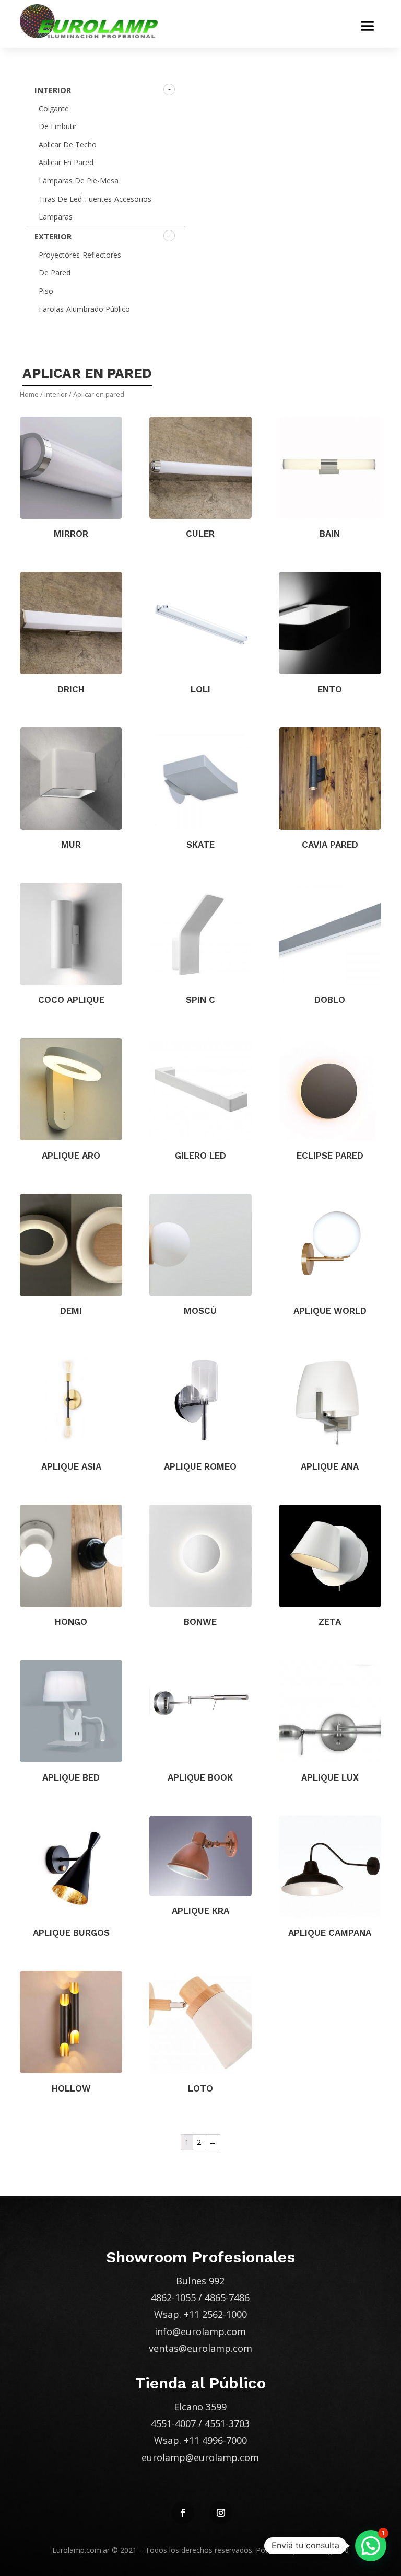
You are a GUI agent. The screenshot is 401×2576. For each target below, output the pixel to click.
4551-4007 (173, 2423)
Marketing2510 (323, 2550)
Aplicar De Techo (68, 145)
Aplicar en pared (66, 162)
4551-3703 (227, 2423)
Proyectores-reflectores (80, 255)
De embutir (58, 126)
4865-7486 (227, 2297)
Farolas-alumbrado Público (84, 309)
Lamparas (56, 217)
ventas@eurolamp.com (200, 2348)
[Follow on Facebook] (183, 2513)
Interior (53, 90)
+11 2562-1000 (215, 2314)
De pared (55, 273)
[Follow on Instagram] (221, 2513)
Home (29, 394)
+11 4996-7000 (215, 2440)
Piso (46, 291)
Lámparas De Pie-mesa (79, 181)
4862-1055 (173, 2297)
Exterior (53, 236)
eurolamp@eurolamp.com (200, 2457)
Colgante (54, 108)
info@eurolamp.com (200, 2331)
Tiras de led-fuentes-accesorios (95, 199)
